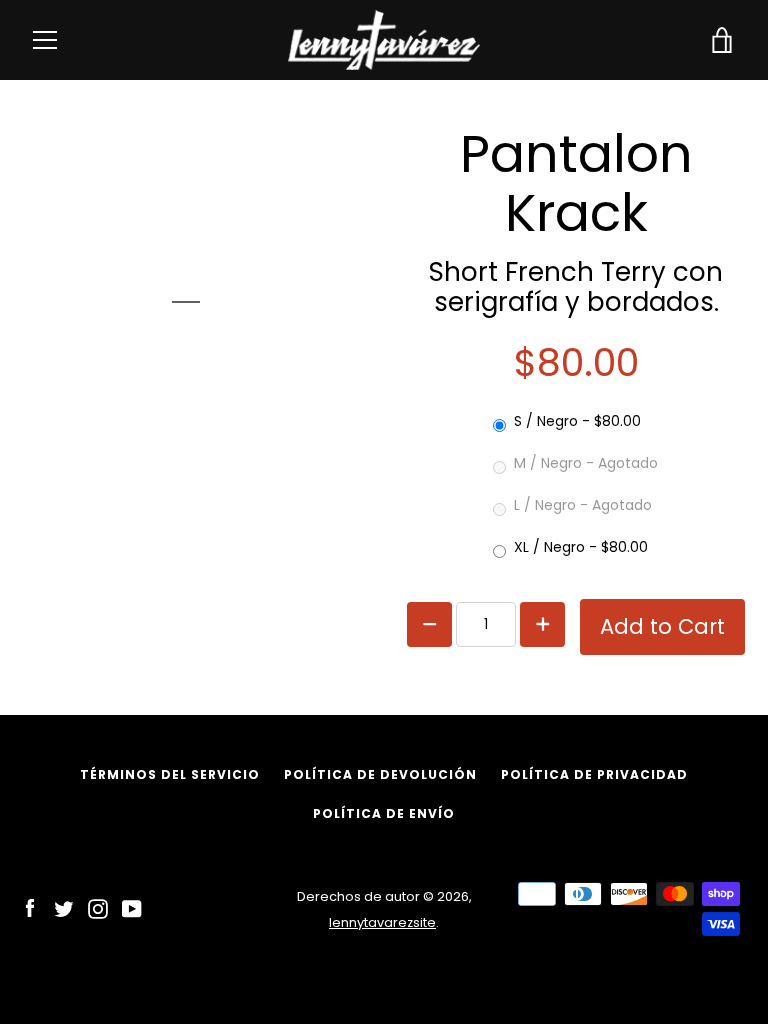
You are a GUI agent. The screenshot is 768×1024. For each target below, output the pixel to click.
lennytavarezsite (382, 922)
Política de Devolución (380, 774)
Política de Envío (384, 813)
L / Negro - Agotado (583, 505)
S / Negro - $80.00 (577, 421)
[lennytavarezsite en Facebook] (30, 908)
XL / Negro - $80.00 (581, 547)
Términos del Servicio (170, 774)
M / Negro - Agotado (586, 463)
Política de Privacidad (594, 774)
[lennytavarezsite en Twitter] (64, 908)
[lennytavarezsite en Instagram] (98, 908)
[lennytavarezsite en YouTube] (132, 908)
